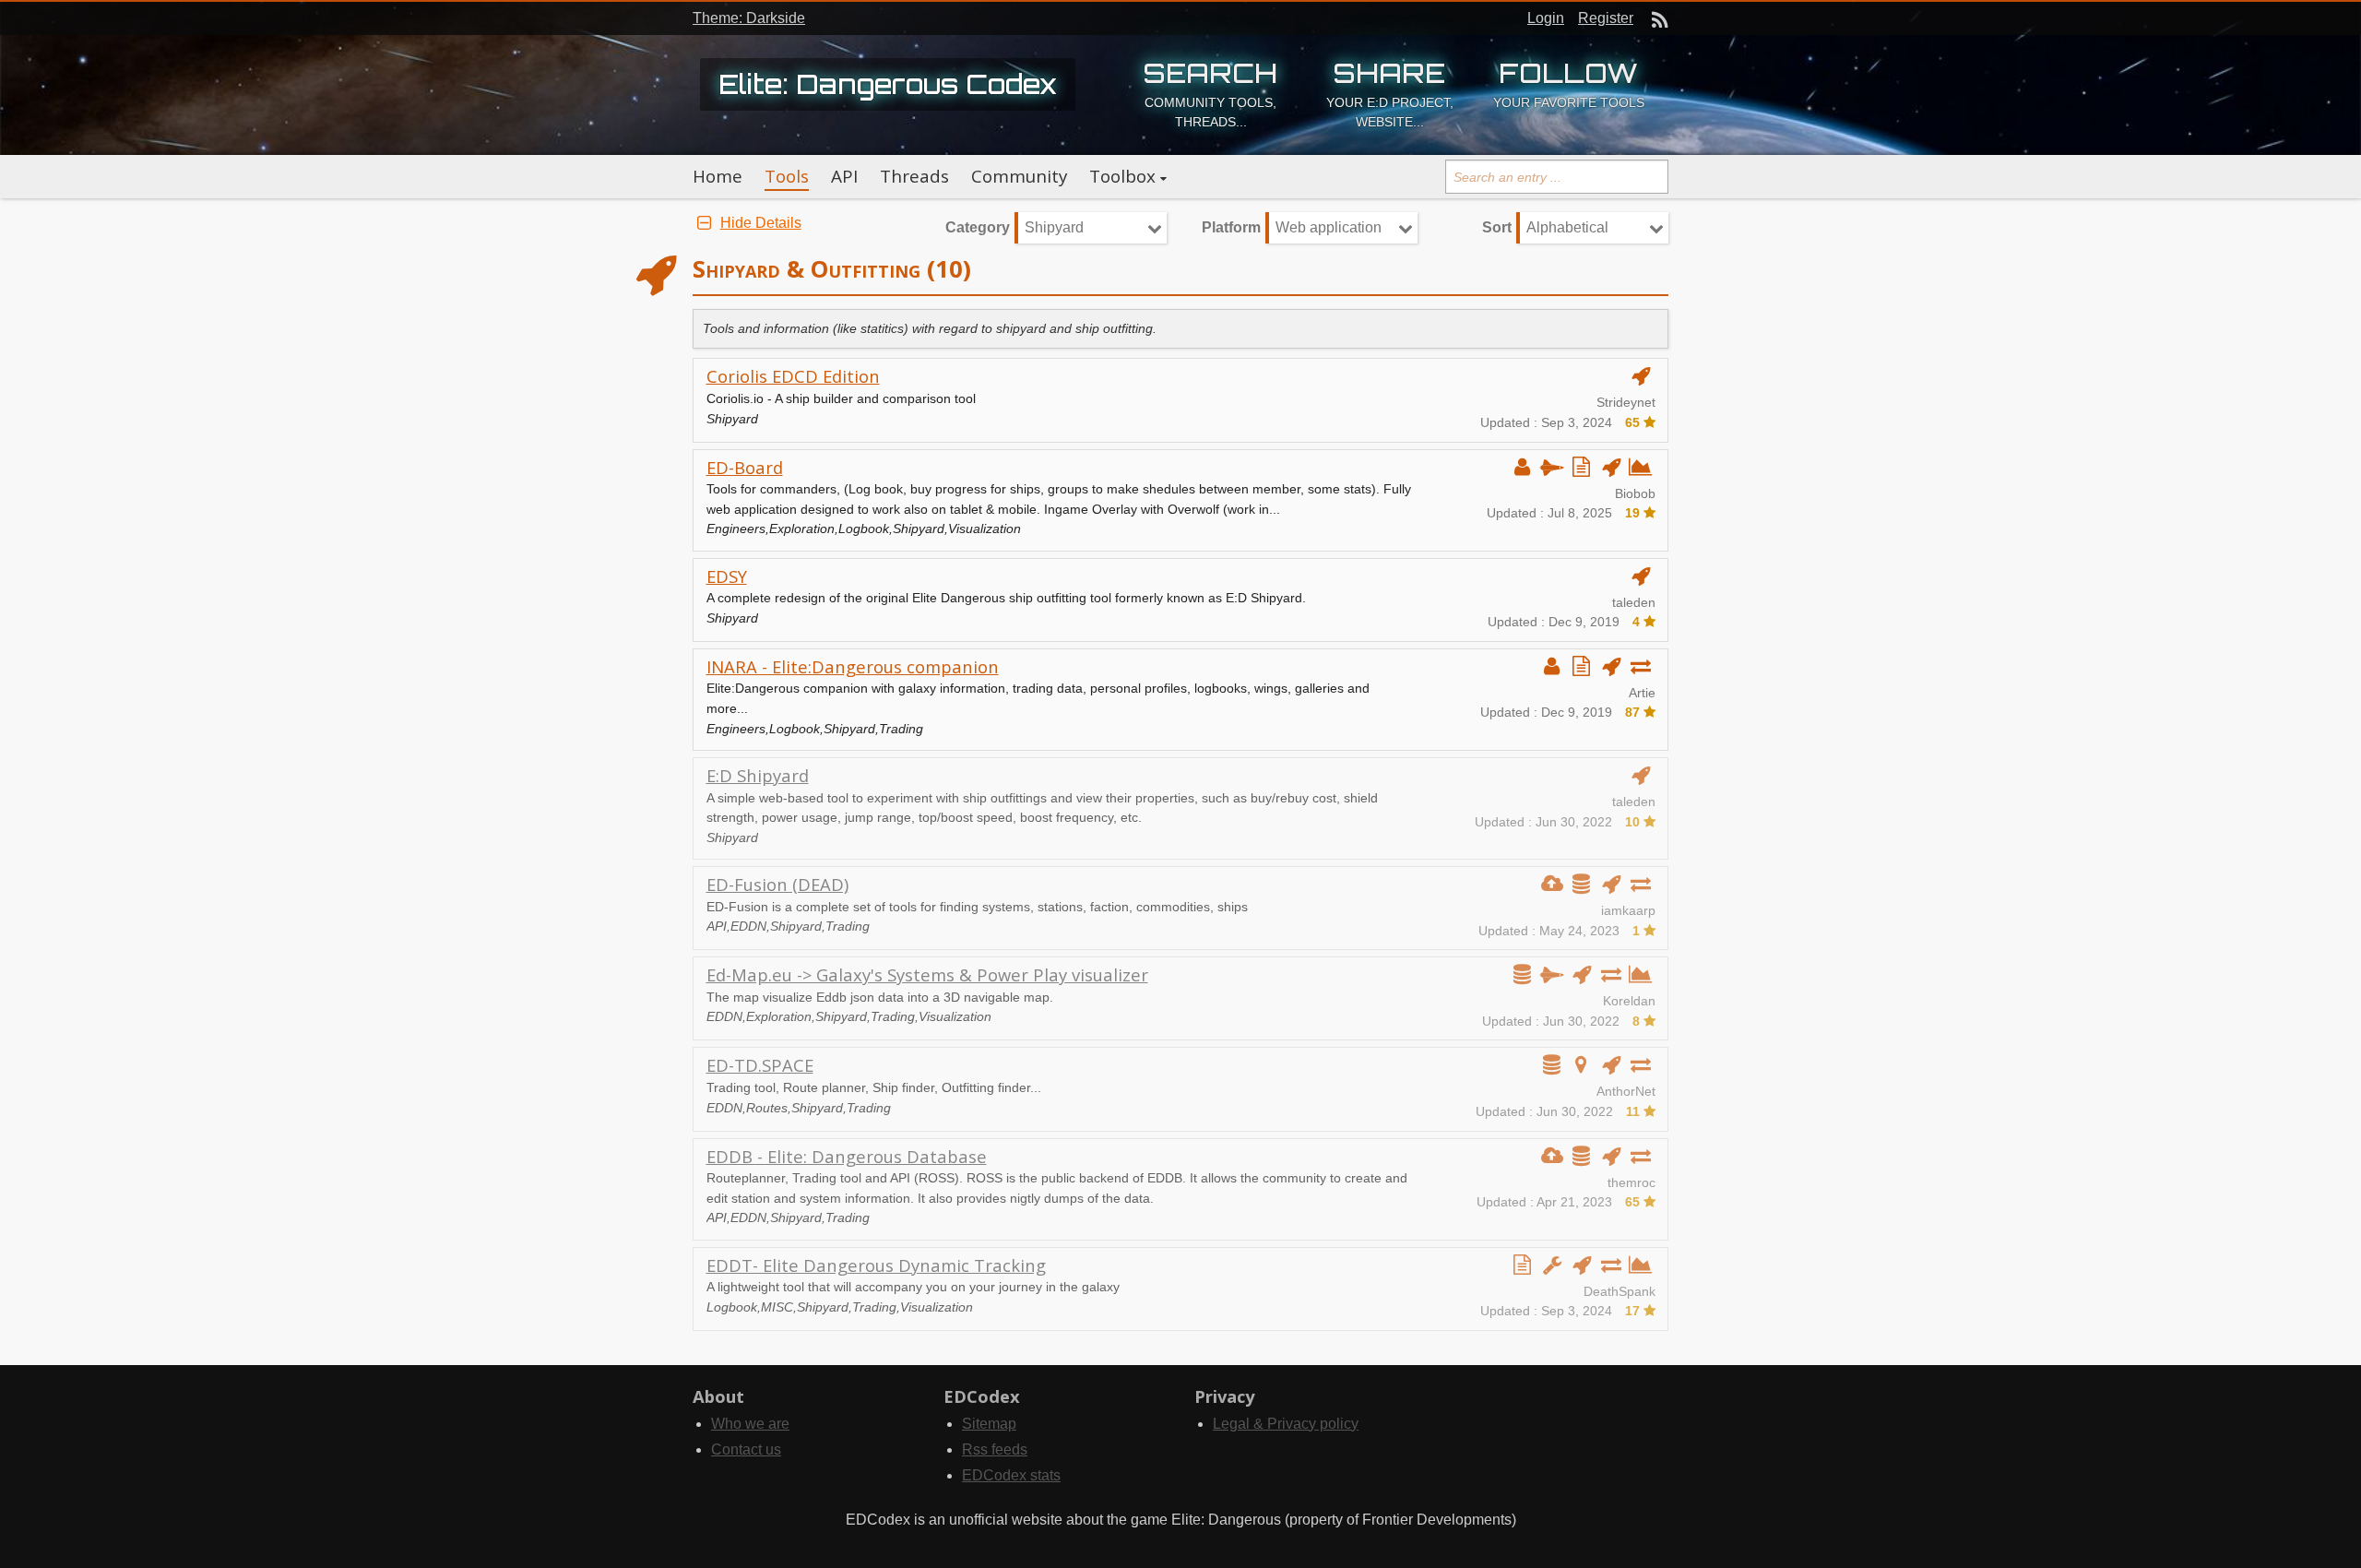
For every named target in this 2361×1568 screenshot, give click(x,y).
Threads (914, 176)
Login (1546, 18)
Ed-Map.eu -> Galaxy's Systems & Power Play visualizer (927, 974)
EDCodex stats (1011, 1475)
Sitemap (989, 1424)
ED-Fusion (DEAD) (777, 884)
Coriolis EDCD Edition (793, 376)
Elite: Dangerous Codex (888, 84)
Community (1019, 176)
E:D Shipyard (758, 775)
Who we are (750, 1424)
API (844, 176)
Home (718, 176)
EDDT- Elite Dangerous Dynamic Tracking (876, 1265)
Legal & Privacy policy (1286, 1424)
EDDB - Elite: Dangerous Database (847, 1156)
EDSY (727, 576)
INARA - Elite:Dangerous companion (853, 666)
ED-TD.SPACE (760, 1065)
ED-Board (745, 467)
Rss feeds (995, 1449)
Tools (787, 176)
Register (1606, 18)
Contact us (746, 1449)
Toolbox (1122, 176)
